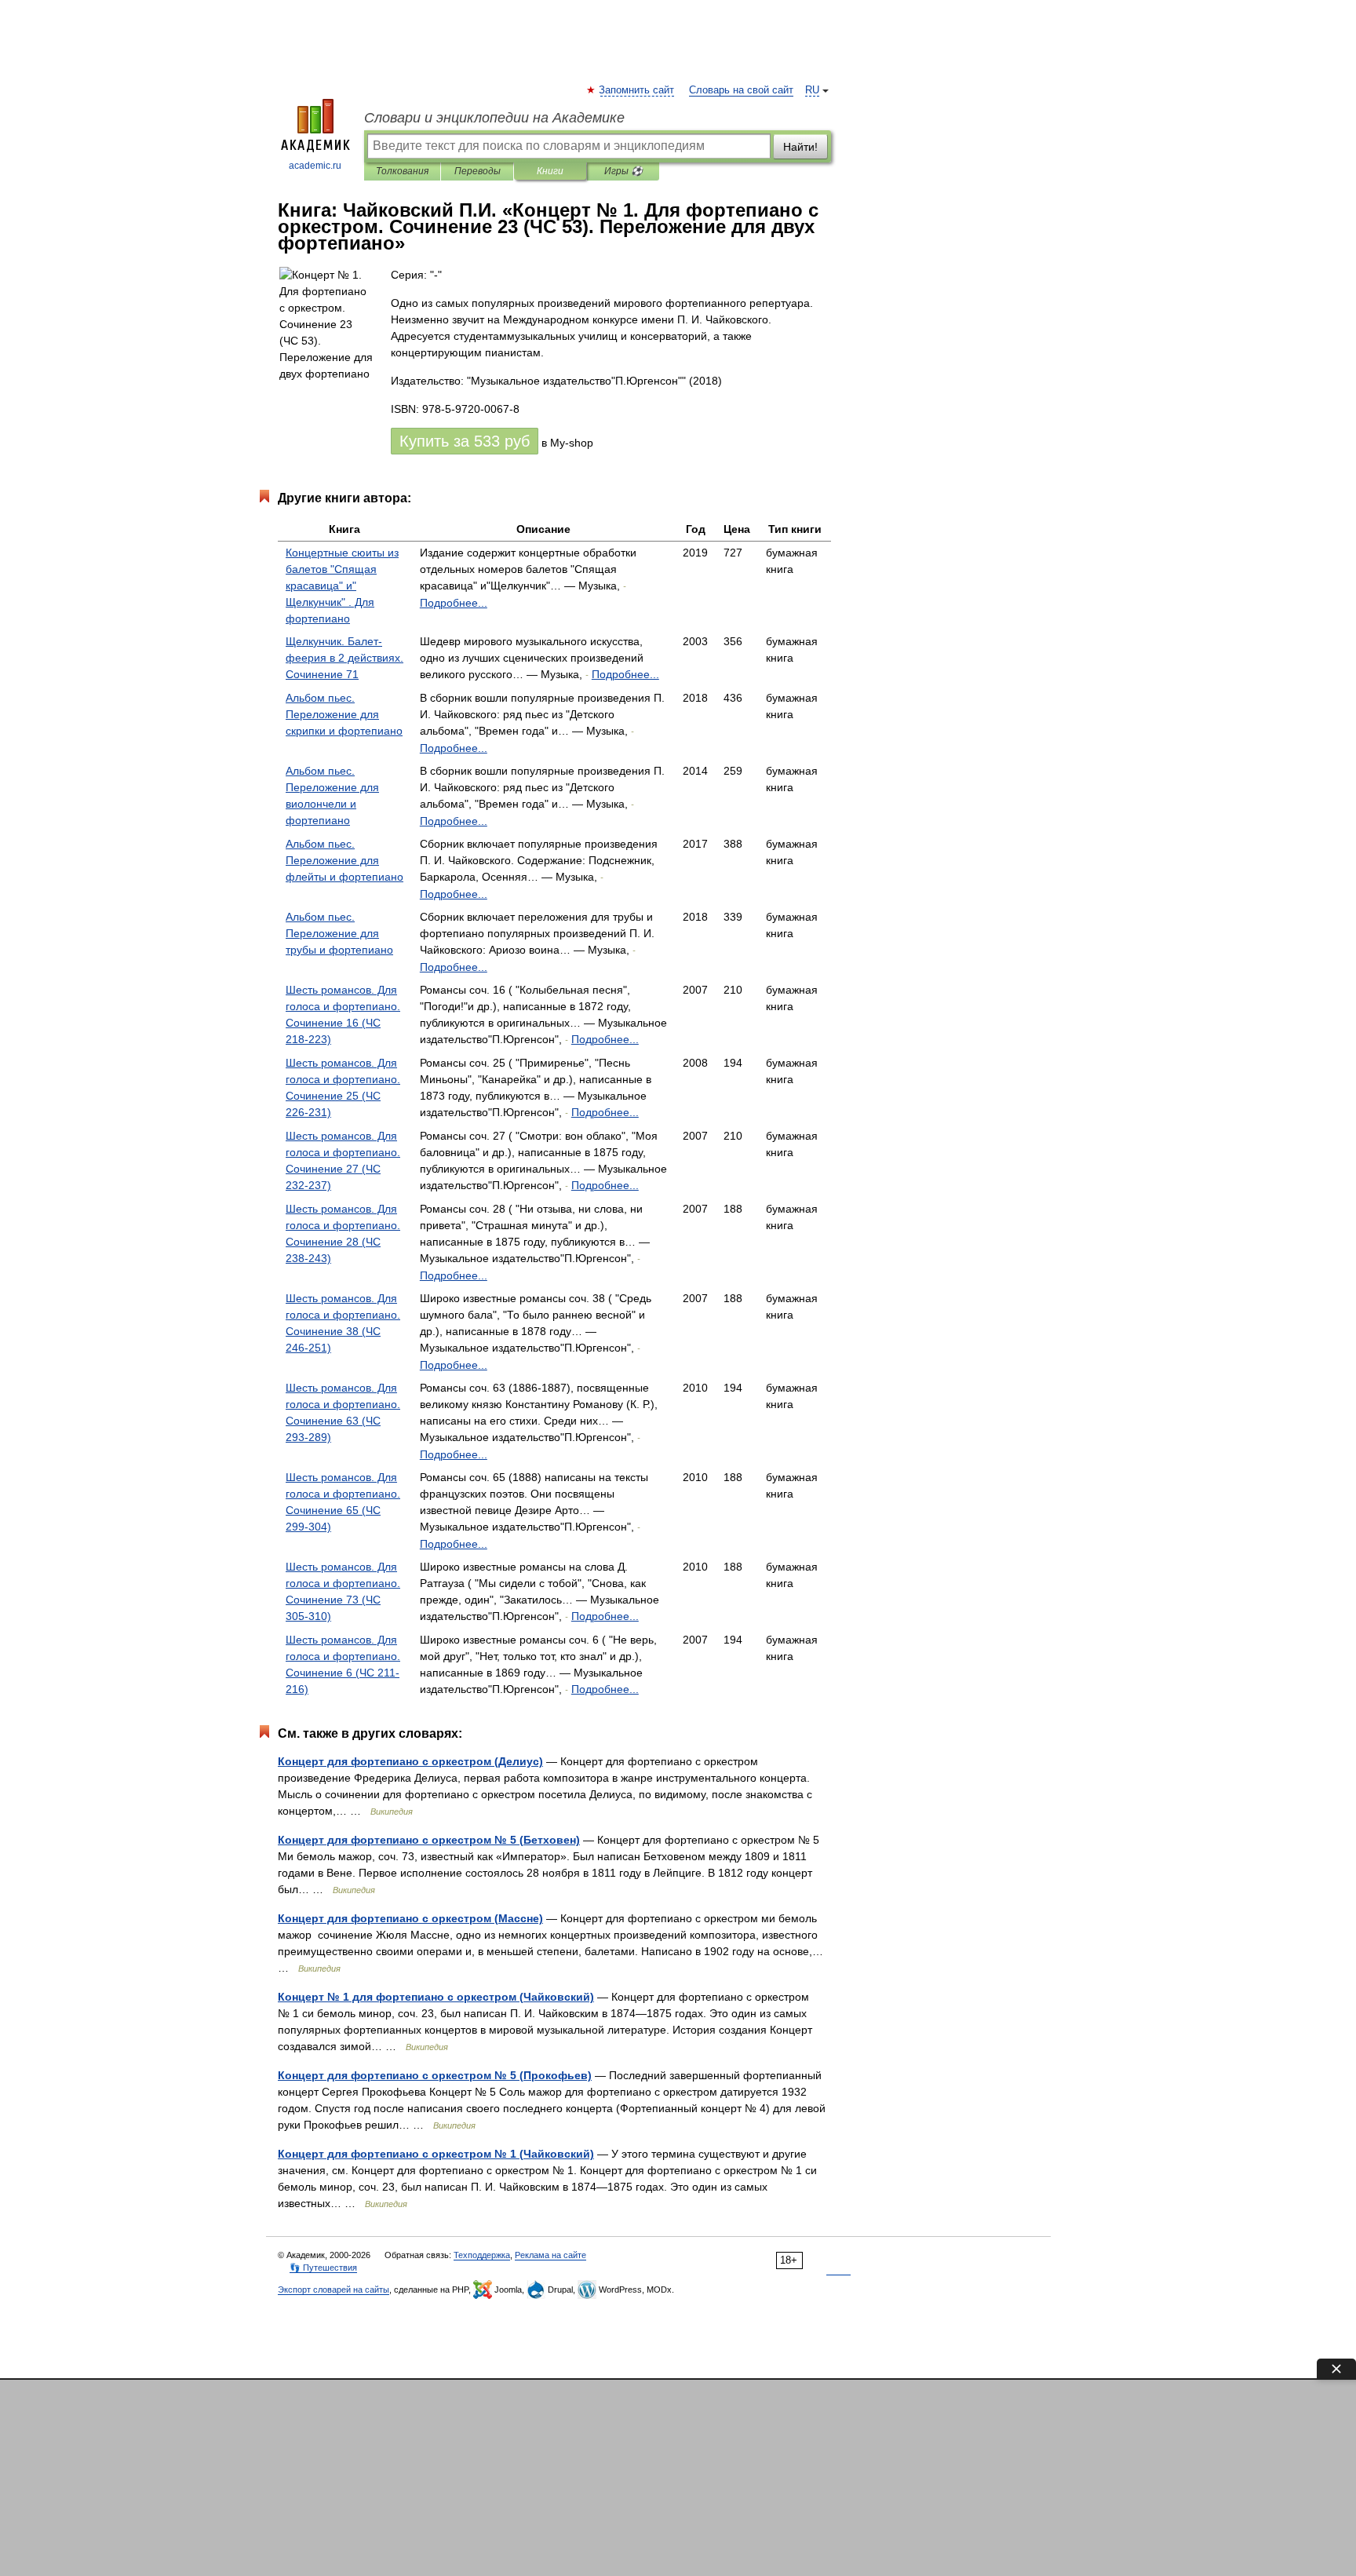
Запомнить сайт (637, 90)
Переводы (478, 171)
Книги (550, 171)
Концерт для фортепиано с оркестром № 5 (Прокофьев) (435, 2075)
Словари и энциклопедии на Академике (494, 118)
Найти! (800, 147)
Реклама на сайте (550, 2255)
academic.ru (315, 166)
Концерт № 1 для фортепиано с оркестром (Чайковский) (436, 1997)
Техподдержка (482, 2255)
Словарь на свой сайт (741, 90)
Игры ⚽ (623, 171)
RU (812, 90)
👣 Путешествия (323, 2268)
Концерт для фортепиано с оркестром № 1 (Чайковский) (436, 2154)
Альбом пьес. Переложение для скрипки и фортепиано (344, 714)
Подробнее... (454, 603)
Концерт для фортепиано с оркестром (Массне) (410, 1918)
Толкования (402, 171)
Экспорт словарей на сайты (334, 2290)
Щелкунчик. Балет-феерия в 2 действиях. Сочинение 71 (344, 658)
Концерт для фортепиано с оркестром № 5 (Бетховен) (429, 1840)
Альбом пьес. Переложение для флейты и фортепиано (344, 860)
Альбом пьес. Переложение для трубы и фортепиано (339, 933)
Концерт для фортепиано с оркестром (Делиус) (410, 1761)
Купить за (465, 441)
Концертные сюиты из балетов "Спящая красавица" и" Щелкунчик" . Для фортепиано (342, 586)
